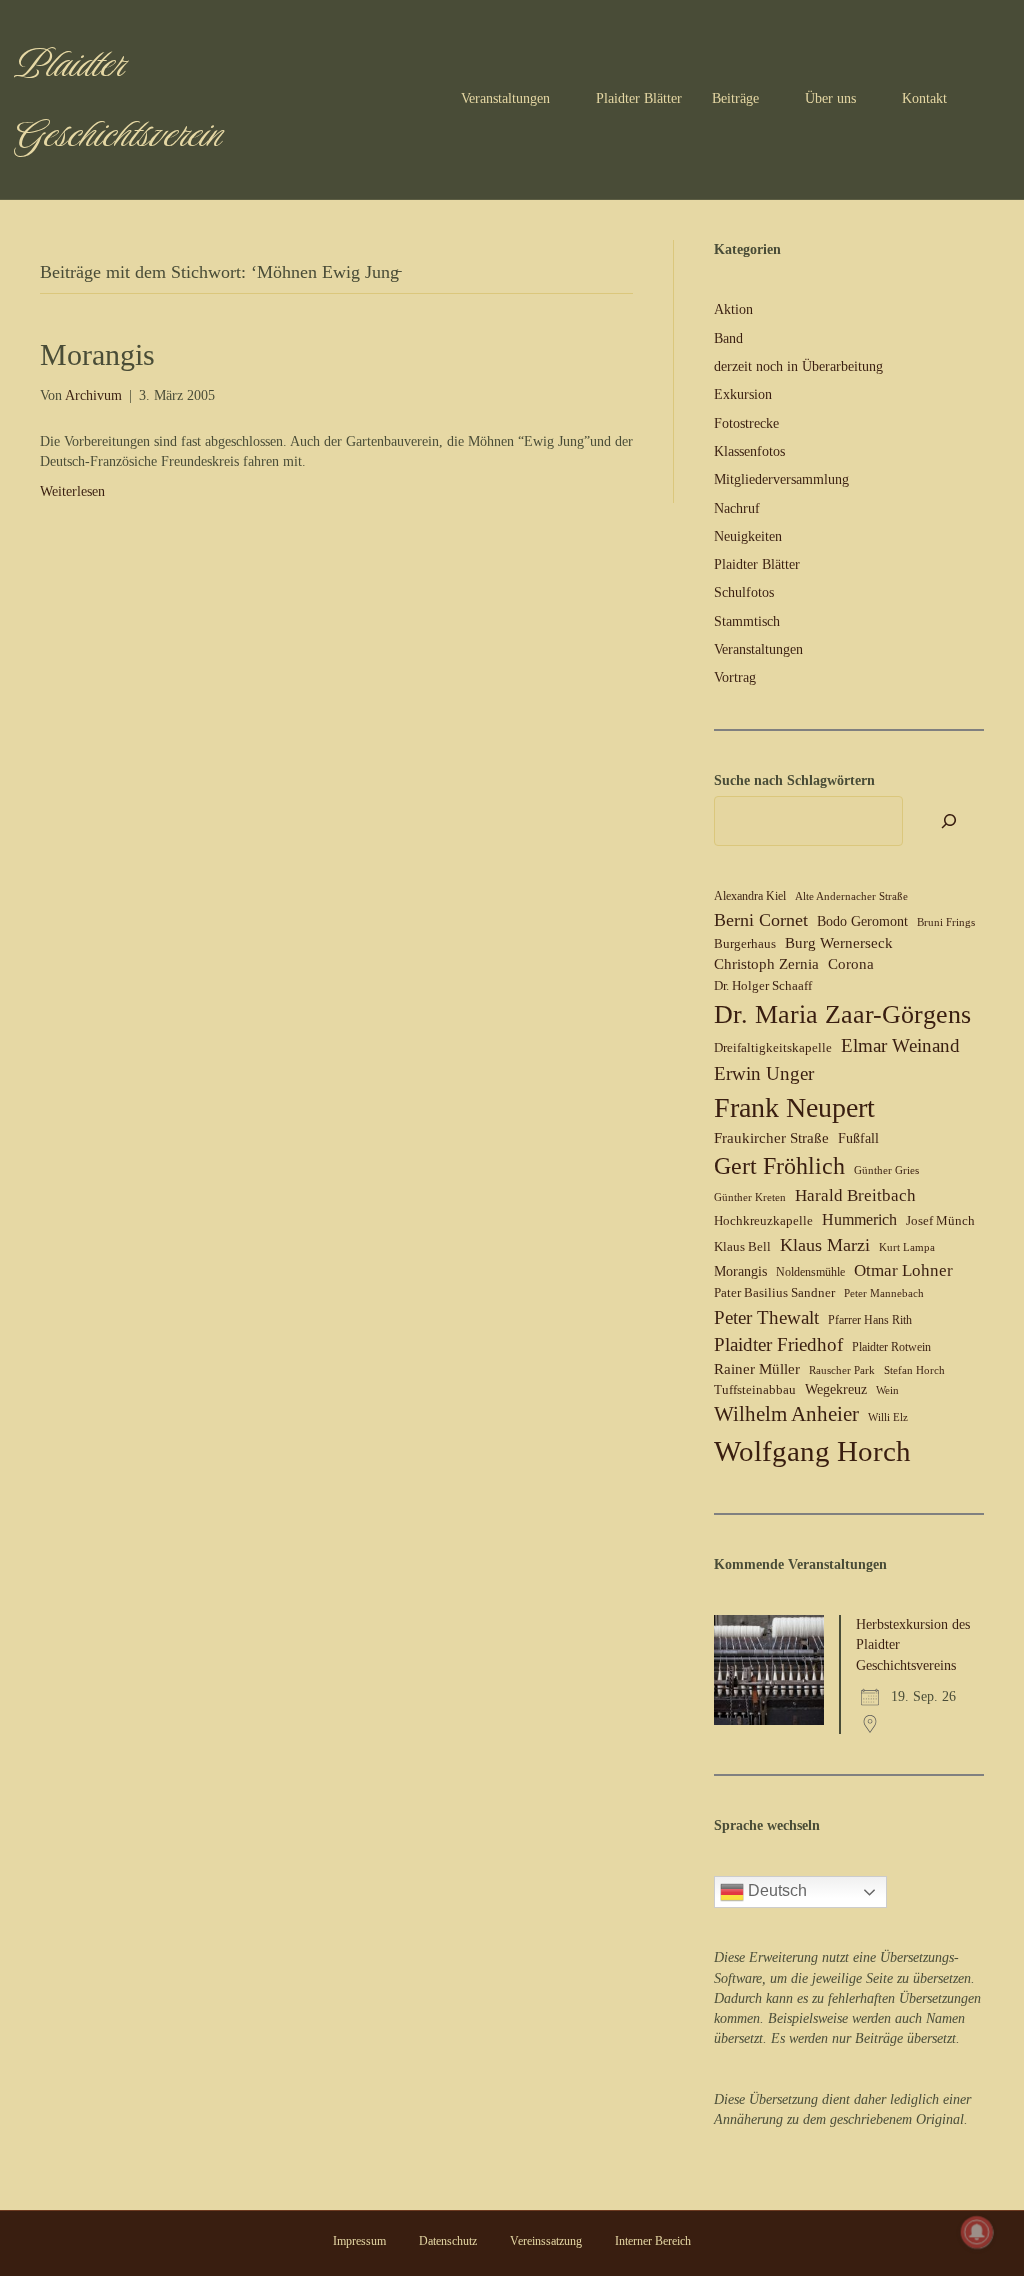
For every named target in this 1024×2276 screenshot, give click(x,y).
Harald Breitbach (855, 1195)
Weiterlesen (72, 491)
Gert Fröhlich (779, 1166)
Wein (887, 1390)
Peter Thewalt (766, 1317)
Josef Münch (940, 1220)
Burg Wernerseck (839, 943)
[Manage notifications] (977, 2232)
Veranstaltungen (505, 98)
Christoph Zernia (766, 964)
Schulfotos (744, 592)
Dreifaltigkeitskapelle (773, 1047)
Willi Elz (888, 1417)
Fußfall (858, 1138)
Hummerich (859, 1219)
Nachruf (737, 508)
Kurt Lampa (907, 1247)
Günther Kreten (750, 1197)
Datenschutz (448, 2241)
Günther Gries (886, 1170)
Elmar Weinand (900, 1045)
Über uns (830, 98)
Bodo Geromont (862, 921)
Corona (851, 964)
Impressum (359, 2241)
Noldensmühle (810, 1272)
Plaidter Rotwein (891, 1347)
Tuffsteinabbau (755, 1389)
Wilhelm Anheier (786, 1414)
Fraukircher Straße (771, 1138)
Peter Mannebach (884, 1293)
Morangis (97, 354)
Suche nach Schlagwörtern (794, 780)
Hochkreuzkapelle (763, 1220)
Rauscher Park (842, 1370)
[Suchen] (993, 100)
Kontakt (924, 98)
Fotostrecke (746, 423)
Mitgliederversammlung (781, 479)
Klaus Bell (742, 1246)
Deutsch (775, 1890)
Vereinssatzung (546, 2241)
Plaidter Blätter (639, 98)
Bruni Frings (946, 922)
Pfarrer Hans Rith (870, 1320)
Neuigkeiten (748, 536)
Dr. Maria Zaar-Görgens (842, 1014)
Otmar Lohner (903, 1270)
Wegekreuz (836, 1389)
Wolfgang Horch (812, 1451)
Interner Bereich (653, 2241)
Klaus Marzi (825, 1245)
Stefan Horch (914, 1370)
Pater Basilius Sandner (774, 1292)
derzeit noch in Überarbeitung (798, 366)
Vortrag (735, 677)
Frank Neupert (794, 1107)
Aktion (733, 309)
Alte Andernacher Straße (851, 896)
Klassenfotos (749, 451)
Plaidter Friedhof (778, 1344)
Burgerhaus (745, 943)
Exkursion (743, 394)
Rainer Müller (757, 1369)
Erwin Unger (764, 1073)
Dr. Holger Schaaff (763, 985)
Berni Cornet (761, 920)
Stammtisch (747, 621)
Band (728, 338)
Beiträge (735, 98)
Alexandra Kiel (750, 896)
